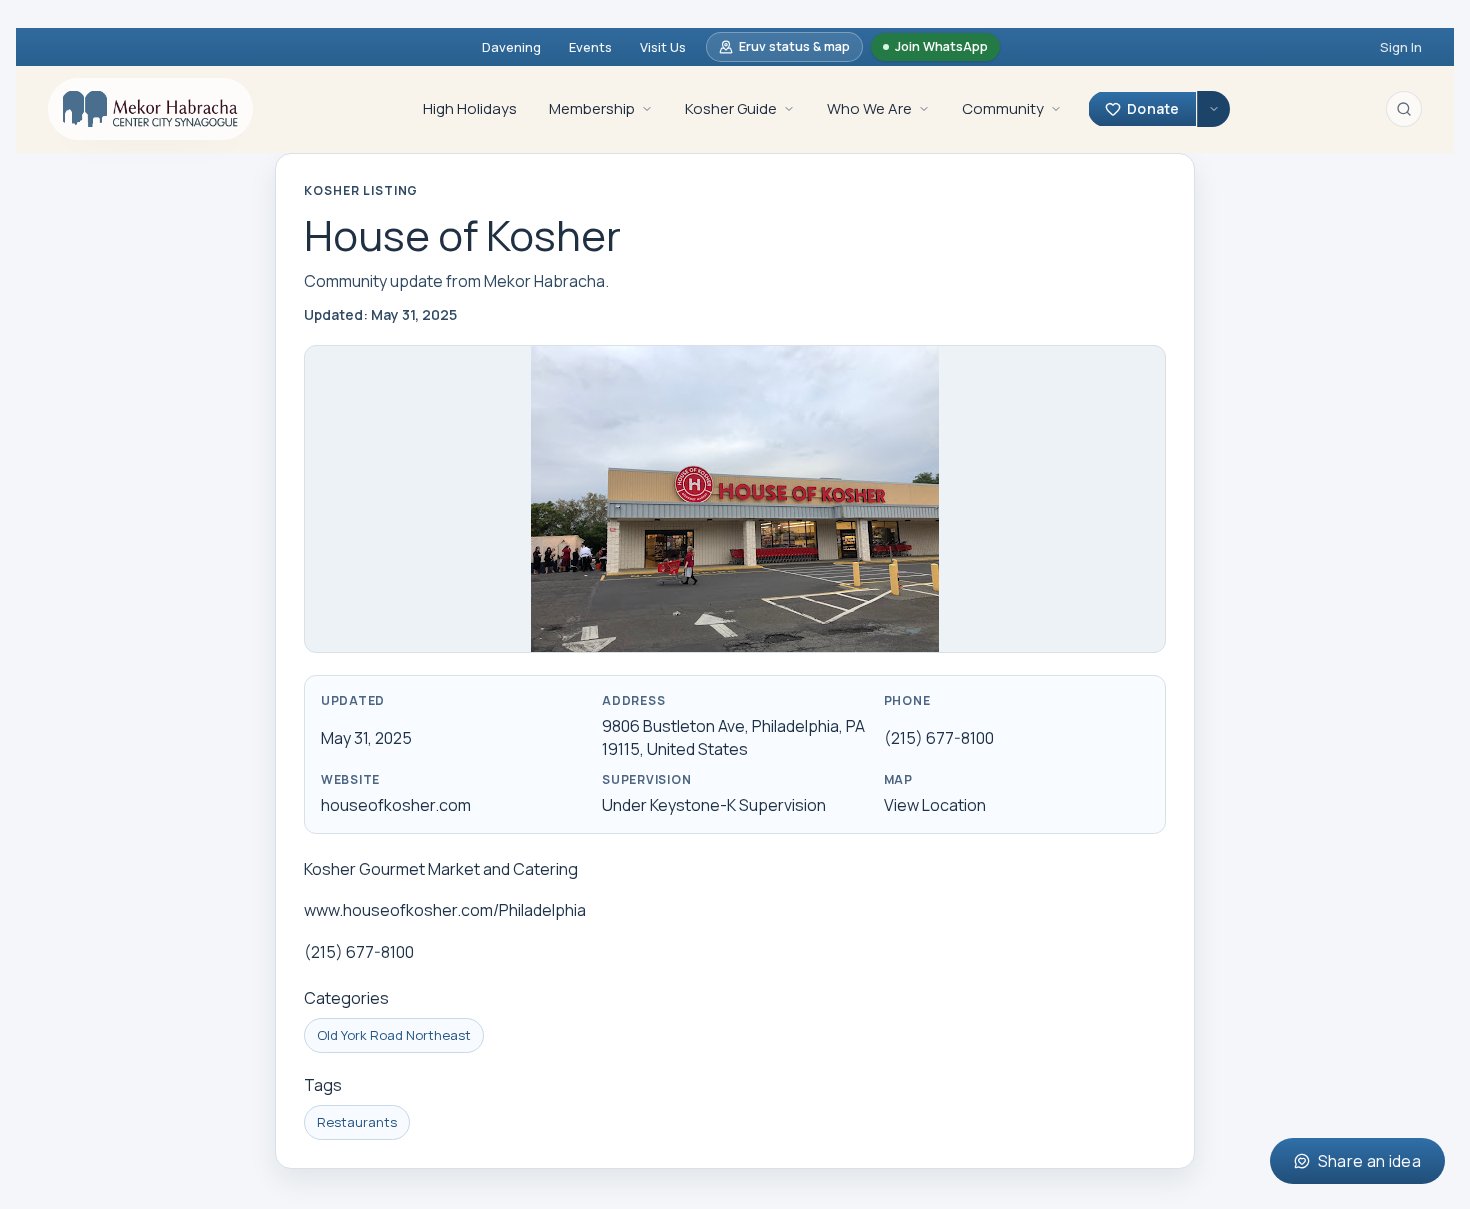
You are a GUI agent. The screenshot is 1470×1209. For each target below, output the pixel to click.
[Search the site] (1404, 109)
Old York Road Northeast (394, 1035)
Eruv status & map (794, 46)
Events (590, 47)
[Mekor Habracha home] (150, 109)
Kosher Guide (731, 108)
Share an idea (1369, 1161)
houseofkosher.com (396, 805)
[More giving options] (1213, 109)
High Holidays (470, 108)
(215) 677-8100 (939, 738)
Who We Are (869, 108)
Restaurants (357, 1122)
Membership (592, 108)
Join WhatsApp (941, 46)
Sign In (1401, 47)
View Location (935, 805)
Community (1003, 108)
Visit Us (663, 47)
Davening (511, 47)
